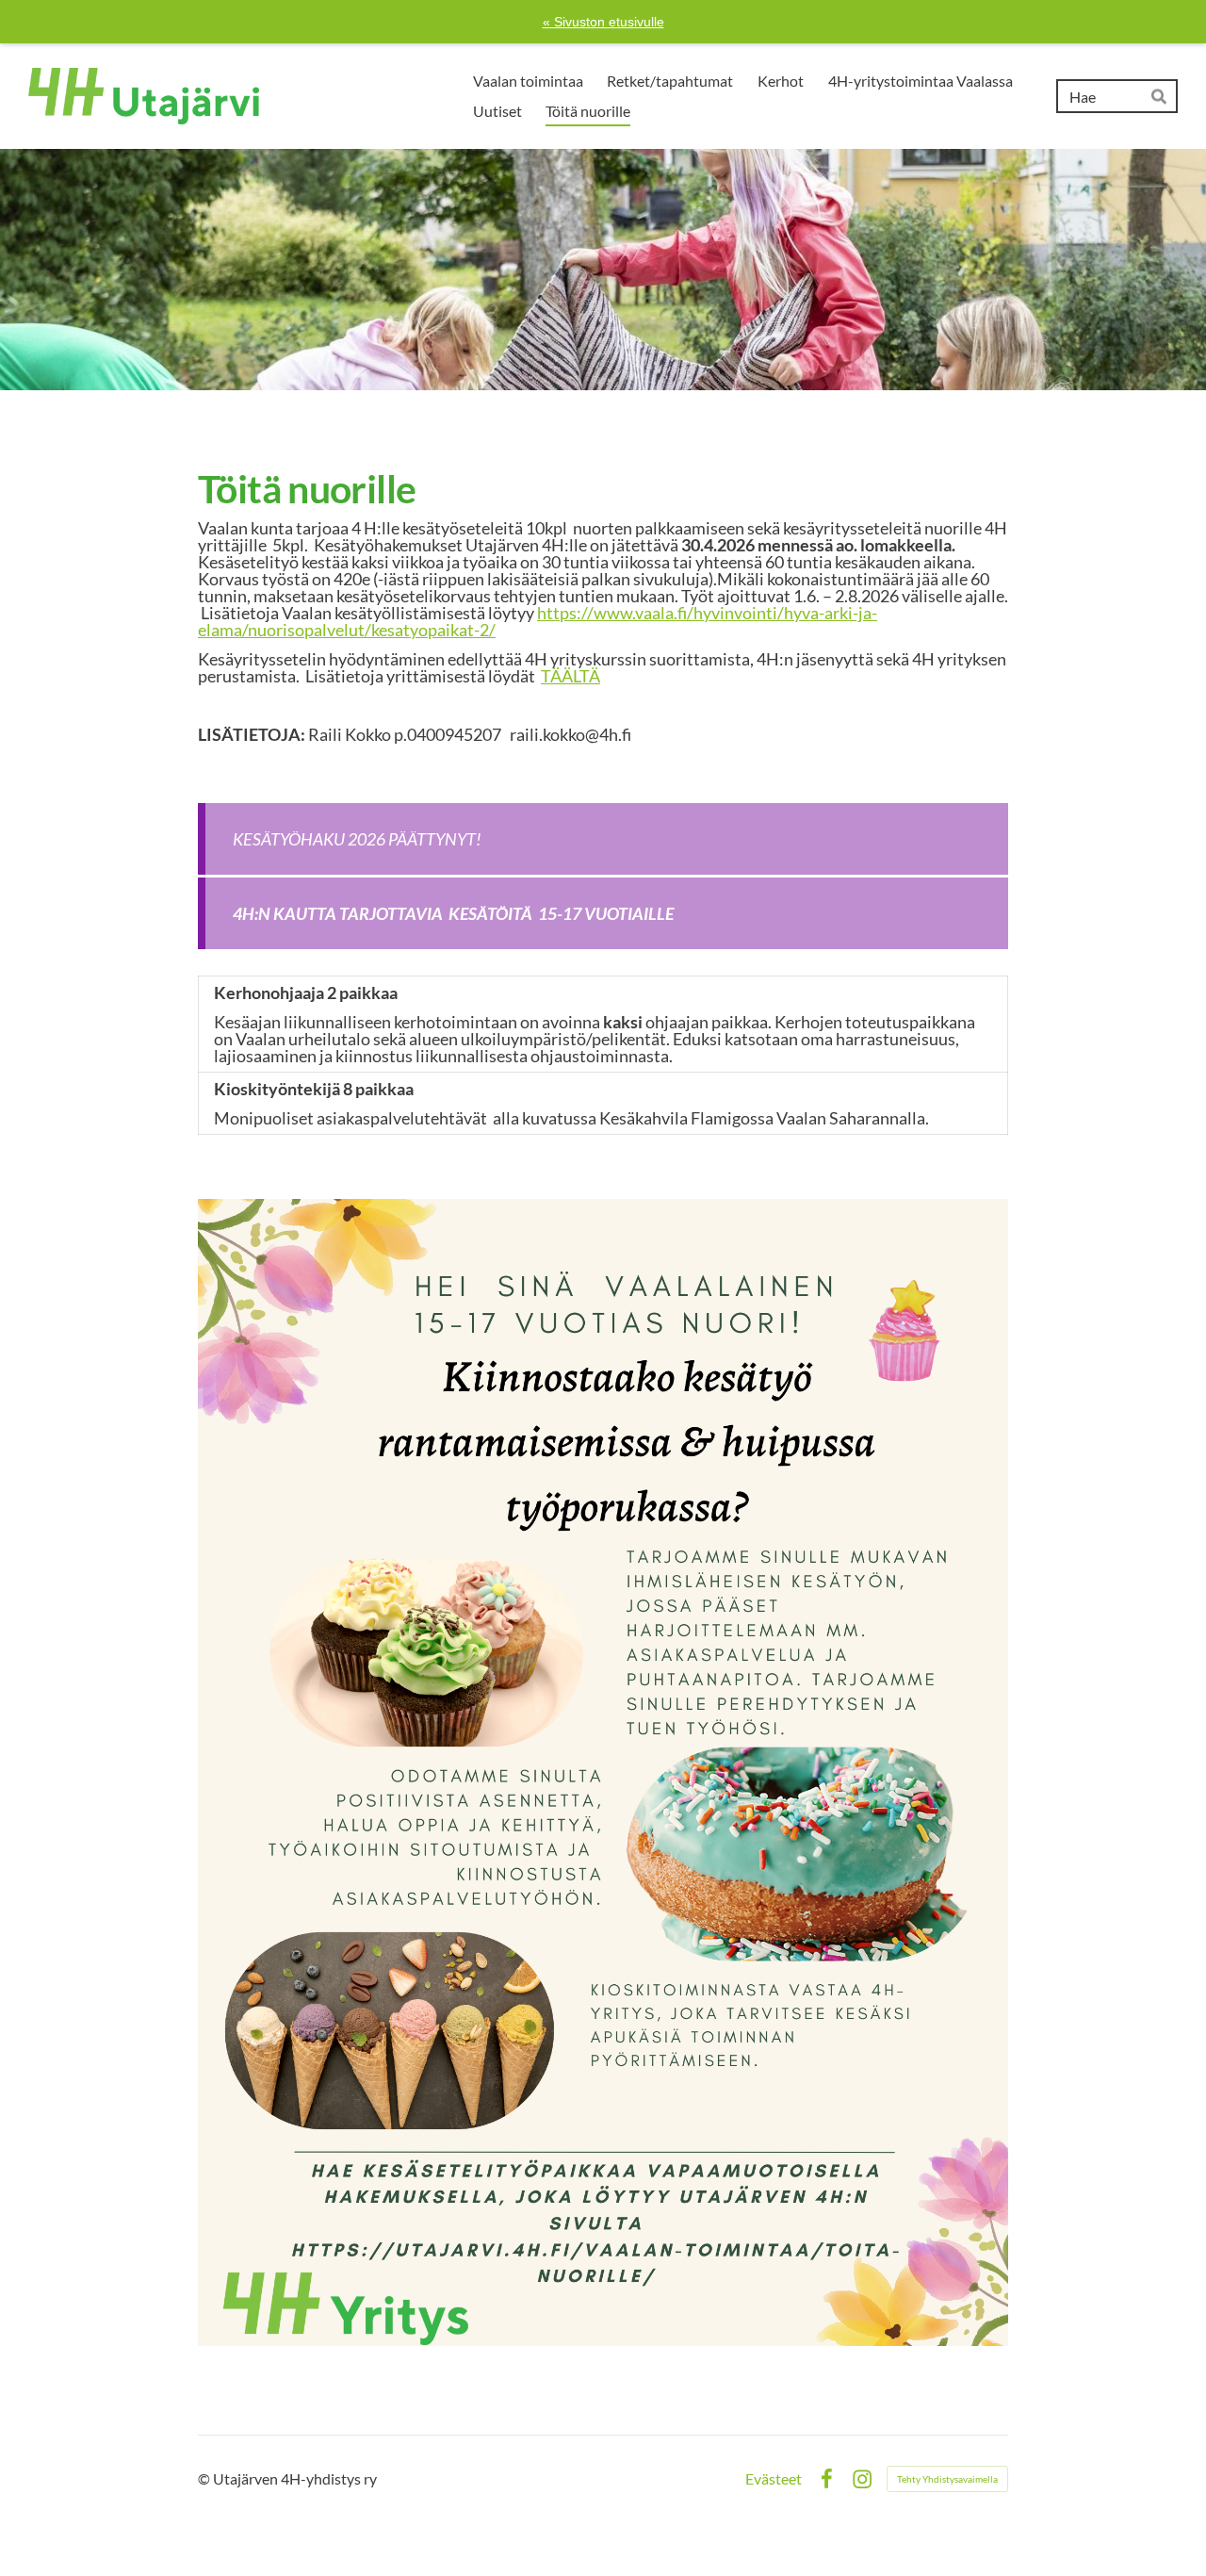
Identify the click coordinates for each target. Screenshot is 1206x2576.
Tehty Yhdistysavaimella (947, 2479)
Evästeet (774, 2479)
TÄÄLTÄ (570, 676)
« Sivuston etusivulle (603, 22)
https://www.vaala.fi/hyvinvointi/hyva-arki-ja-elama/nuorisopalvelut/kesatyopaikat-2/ (538, 621)
